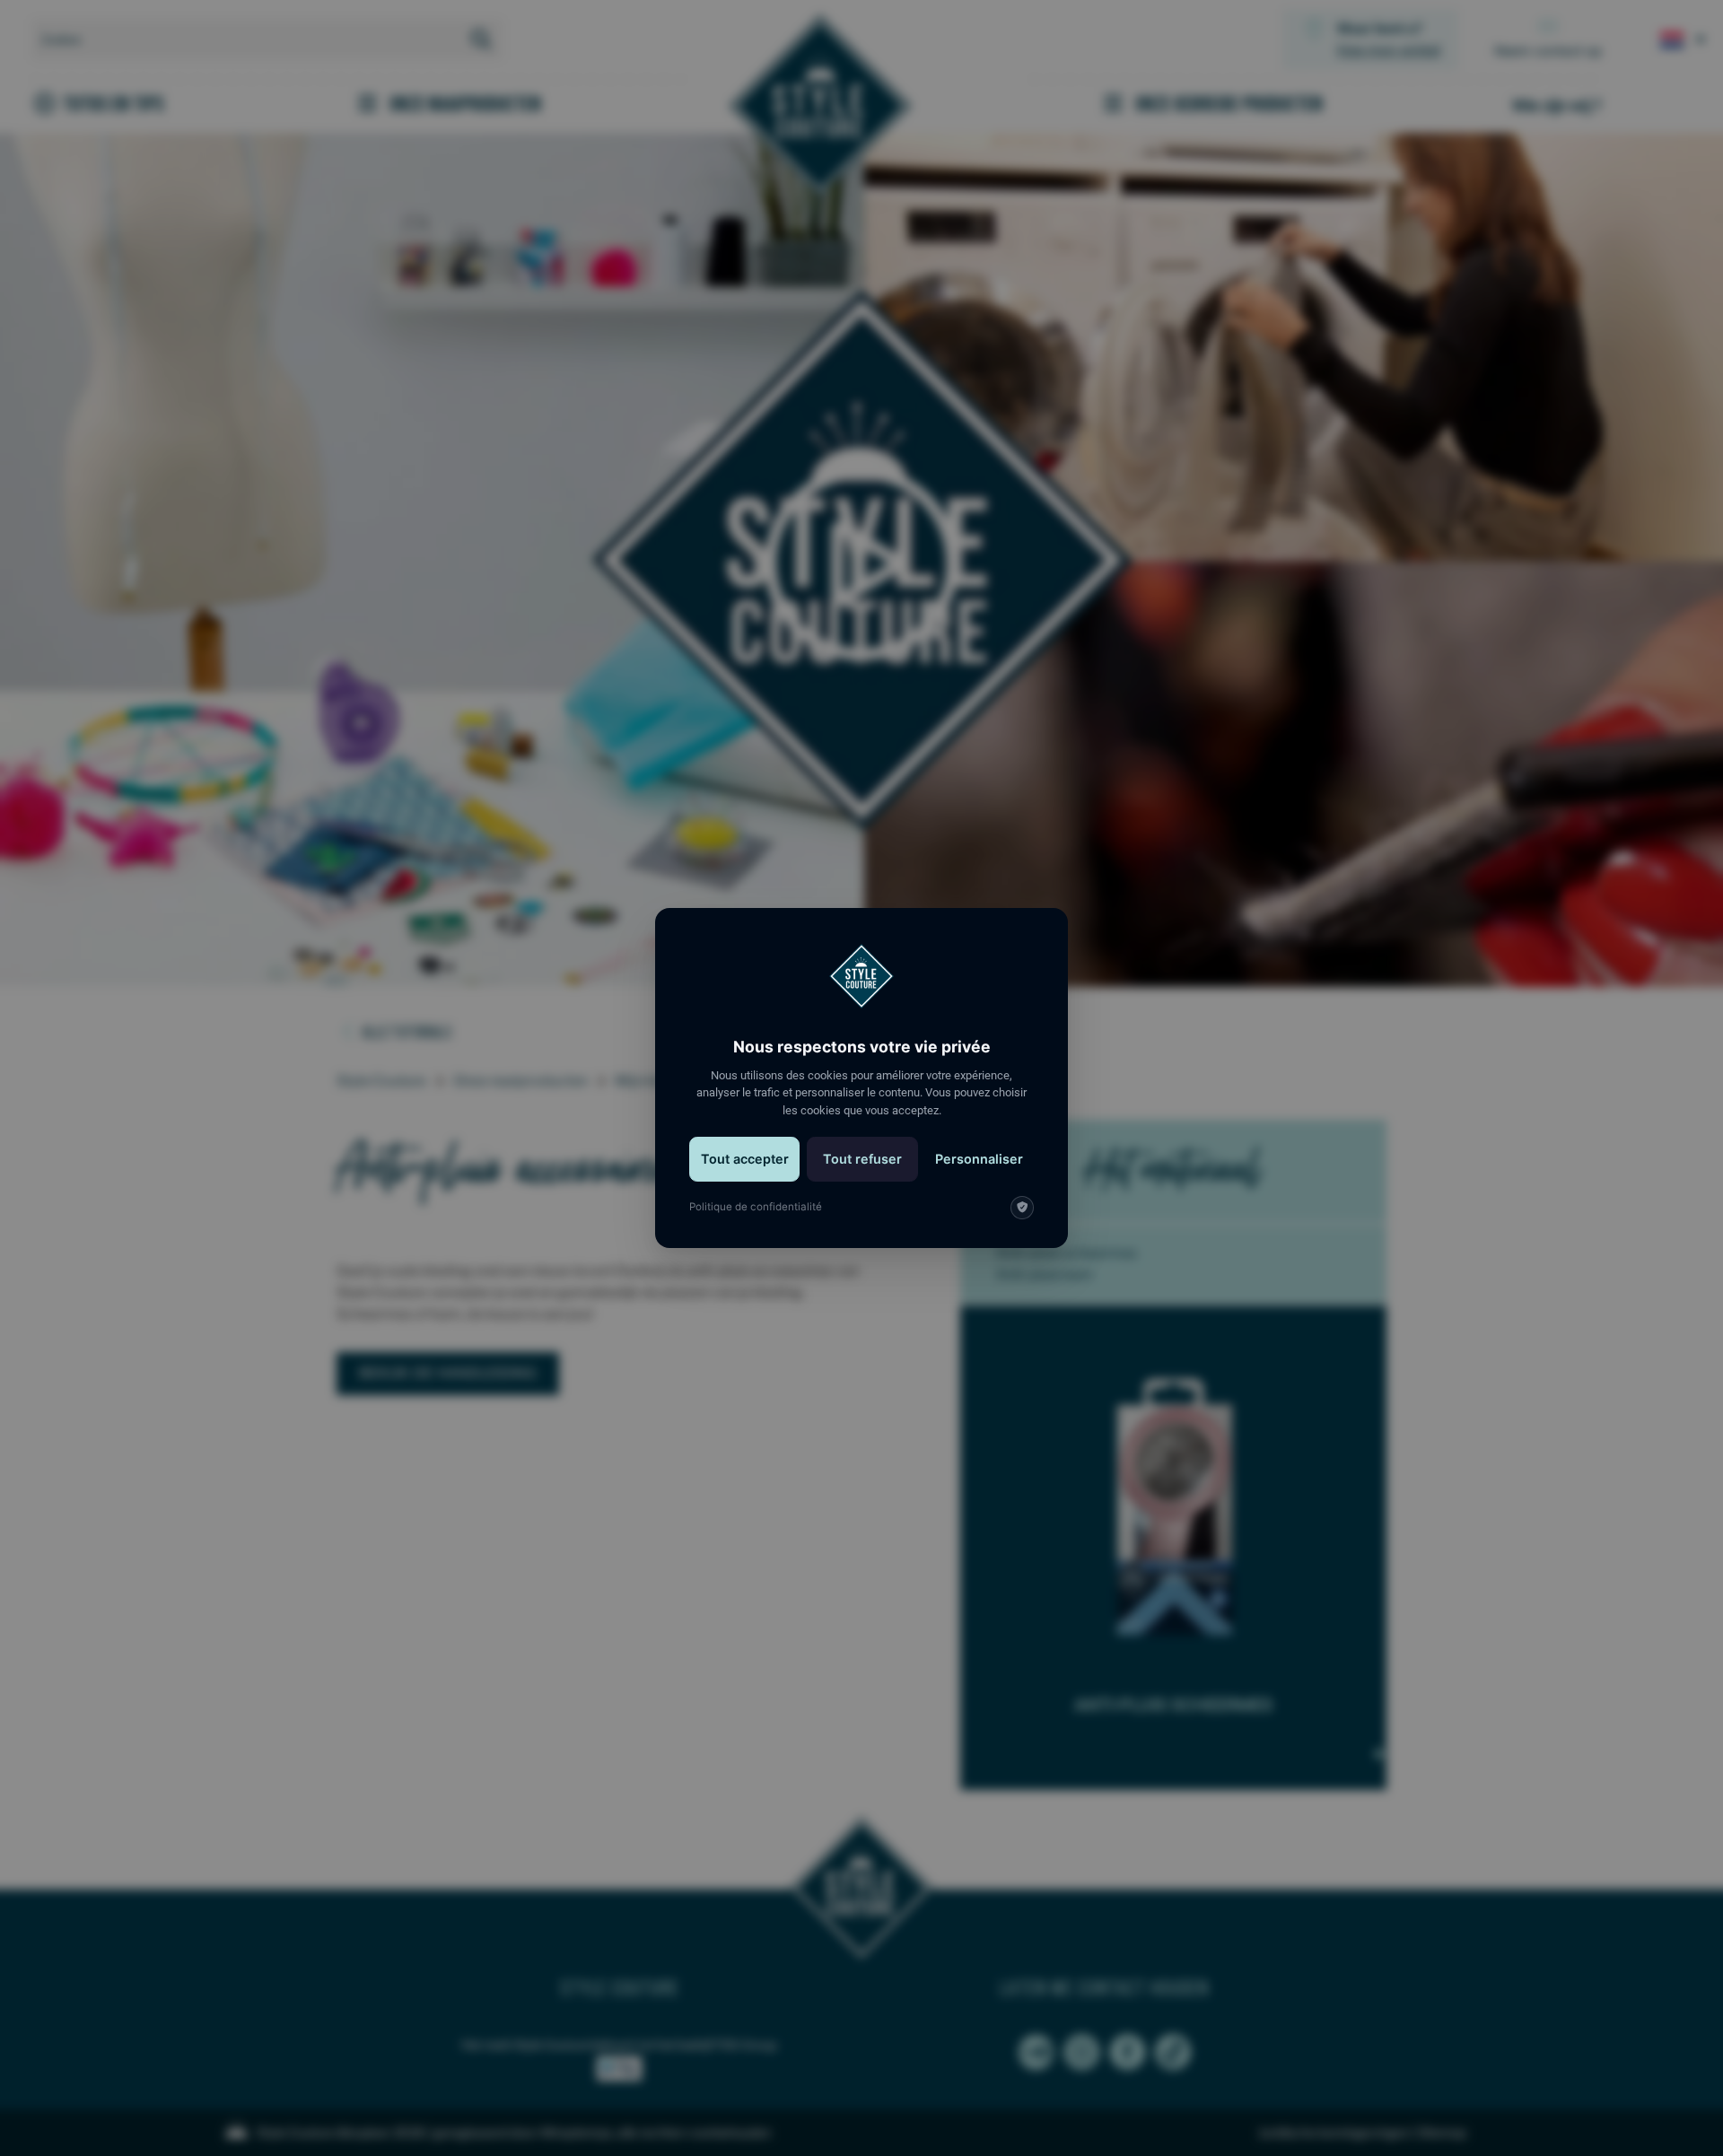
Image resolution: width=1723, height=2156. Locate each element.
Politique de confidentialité (756, 1207)
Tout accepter (745, 1159)
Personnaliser (979, 1159)
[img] (1022, 1208)
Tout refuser (862, 1159)
